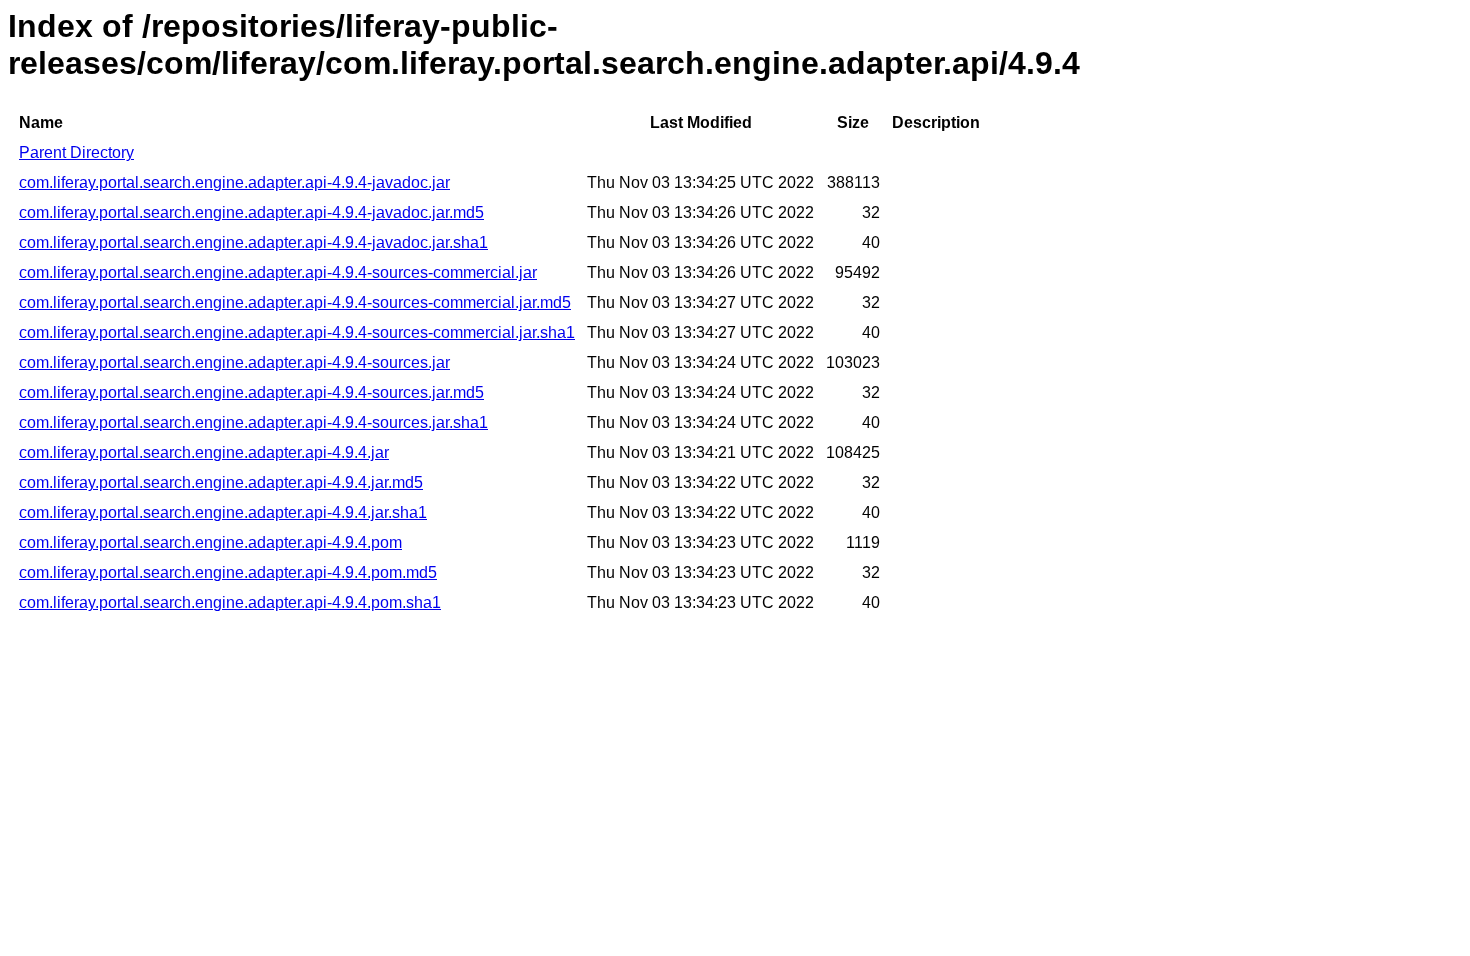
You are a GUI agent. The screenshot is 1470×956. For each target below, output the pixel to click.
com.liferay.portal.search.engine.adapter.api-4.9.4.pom (210, 542)
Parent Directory (76, 152)
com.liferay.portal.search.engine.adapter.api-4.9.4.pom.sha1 (230, 602)
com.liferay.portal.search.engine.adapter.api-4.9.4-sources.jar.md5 (251, 392)
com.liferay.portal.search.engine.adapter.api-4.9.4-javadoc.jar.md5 (251, 212)
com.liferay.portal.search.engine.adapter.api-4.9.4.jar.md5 (221, 482)
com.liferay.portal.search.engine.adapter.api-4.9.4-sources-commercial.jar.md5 (295, 302)
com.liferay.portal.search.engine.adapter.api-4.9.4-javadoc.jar (234, 182)
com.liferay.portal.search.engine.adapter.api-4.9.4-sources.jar (234, 362)
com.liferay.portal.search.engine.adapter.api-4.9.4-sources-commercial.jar (278, 272)
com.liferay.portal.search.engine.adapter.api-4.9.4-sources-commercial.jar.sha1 (297, 332)
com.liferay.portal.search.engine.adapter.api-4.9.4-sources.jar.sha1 (253, 422)
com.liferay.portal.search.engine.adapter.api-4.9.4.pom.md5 (228, 572)
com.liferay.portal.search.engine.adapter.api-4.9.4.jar (204, 452)
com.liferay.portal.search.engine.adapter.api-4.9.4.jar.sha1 (223, 512)
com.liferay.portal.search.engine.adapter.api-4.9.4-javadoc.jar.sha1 (253, 242)
